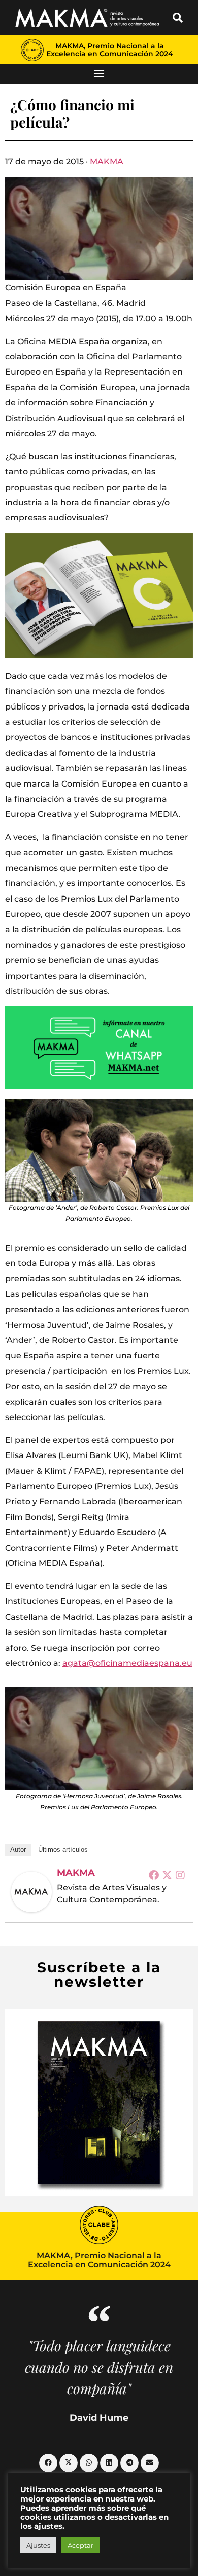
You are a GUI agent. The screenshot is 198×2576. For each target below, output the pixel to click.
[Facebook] (154, 1875)
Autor (18, 1850)
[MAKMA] (31, 1892)
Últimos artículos (63, 1850)
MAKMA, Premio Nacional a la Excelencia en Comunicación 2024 (110, 50)
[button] (178, 18)
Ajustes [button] (38, 2545)
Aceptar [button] (80, 2545)
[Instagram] (180, 1875)
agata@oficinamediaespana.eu (127, 1663)
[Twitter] (167, 1875)
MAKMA (107, 161)
